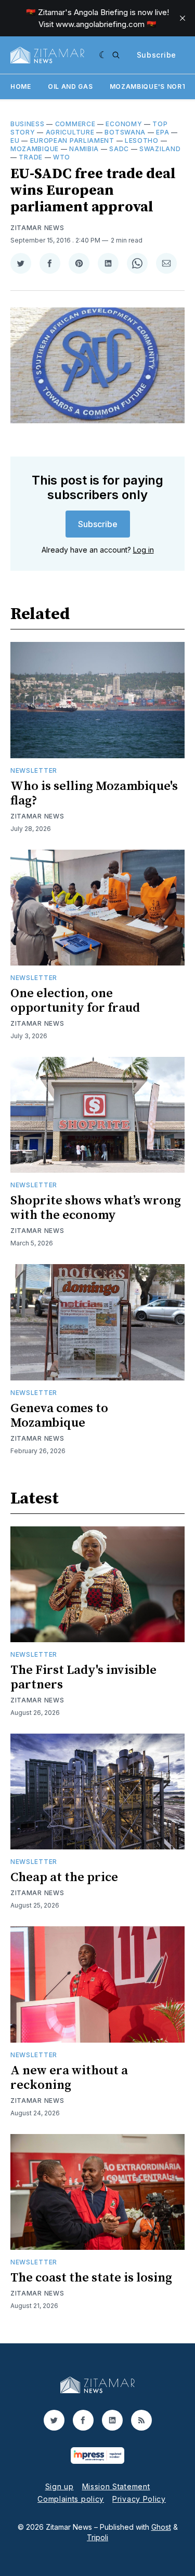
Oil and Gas (70, 86)
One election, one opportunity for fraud (75, 1001)
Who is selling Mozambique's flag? (94, 794)
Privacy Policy (139, 2499)
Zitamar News (37, 228)
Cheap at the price (64, 1877)
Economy (124, 124)
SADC (119, 149)
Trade (31, 157)
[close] (183, 18)
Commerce (75, 124)
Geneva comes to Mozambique (59, 1416)
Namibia (84, 149)
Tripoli (97, 2537)
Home (21, 86)
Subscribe (157, 55)
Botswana (125, 132)
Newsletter (34, 770)
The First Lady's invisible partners (83, 1678)
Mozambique (35, 149)
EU (15, 140)
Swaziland (160, 149)
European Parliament (72, 140)
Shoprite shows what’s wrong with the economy (96, 1208)
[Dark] (103, 55)
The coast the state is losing (91, 2278)
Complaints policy (71, 2499)
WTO (62, 157)
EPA (162, 132)
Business (28, 124)
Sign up (60, 2486)
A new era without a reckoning (69, 2078)
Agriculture (70, 132)
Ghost (161, 2527)
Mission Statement (116, 2486)
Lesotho (142, 140)
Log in (144, 550)
